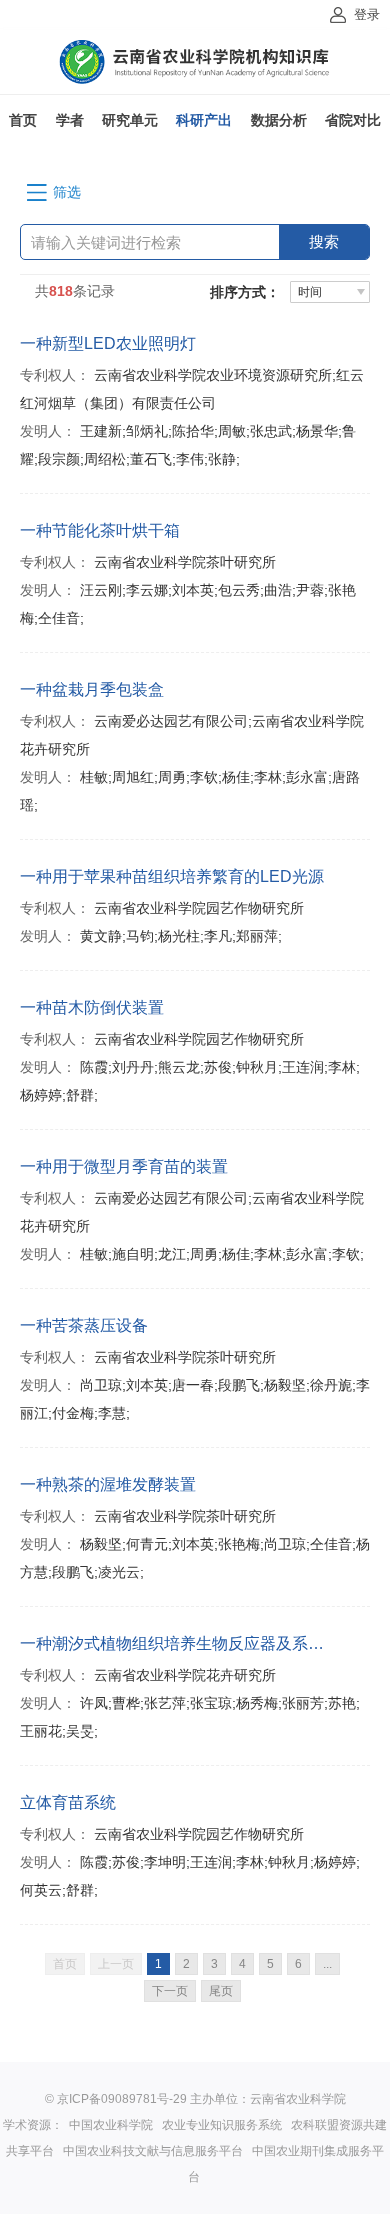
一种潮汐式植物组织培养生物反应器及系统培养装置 (177, 1643)
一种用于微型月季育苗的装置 (124, 1166)
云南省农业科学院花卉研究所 (185, 1675)
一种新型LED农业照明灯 (108, 343)
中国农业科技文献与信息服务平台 (153, 2151)
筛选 (67, 192)
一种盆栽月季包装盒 (92, 689)
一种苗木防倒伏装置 (92, 1007)
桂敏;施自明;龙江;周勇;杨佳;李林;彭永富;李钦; (222, 1254)
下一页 (170, 1991)
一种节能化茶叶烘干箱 (100, 530)
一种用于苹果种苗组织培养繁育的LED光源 (172, 876)
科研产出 (204, 120)
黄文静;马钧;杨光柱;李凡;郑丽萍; (181, 936)
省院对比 (353, 120)
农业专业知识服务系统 (222, 2125)
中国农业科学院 (111, 2125)
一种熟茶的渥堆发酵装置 (108, 1484)
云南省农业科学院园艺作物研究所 (199, 908)
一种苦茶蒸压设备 (84, 1325)
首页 (23, 120)
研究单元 (130, 120)
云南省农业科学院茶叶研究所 (185, 562)
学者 (70, 120)
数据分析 (279, 120)
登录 (367, 14)
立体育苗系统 (68, 1802)
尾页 (221, 1991)
